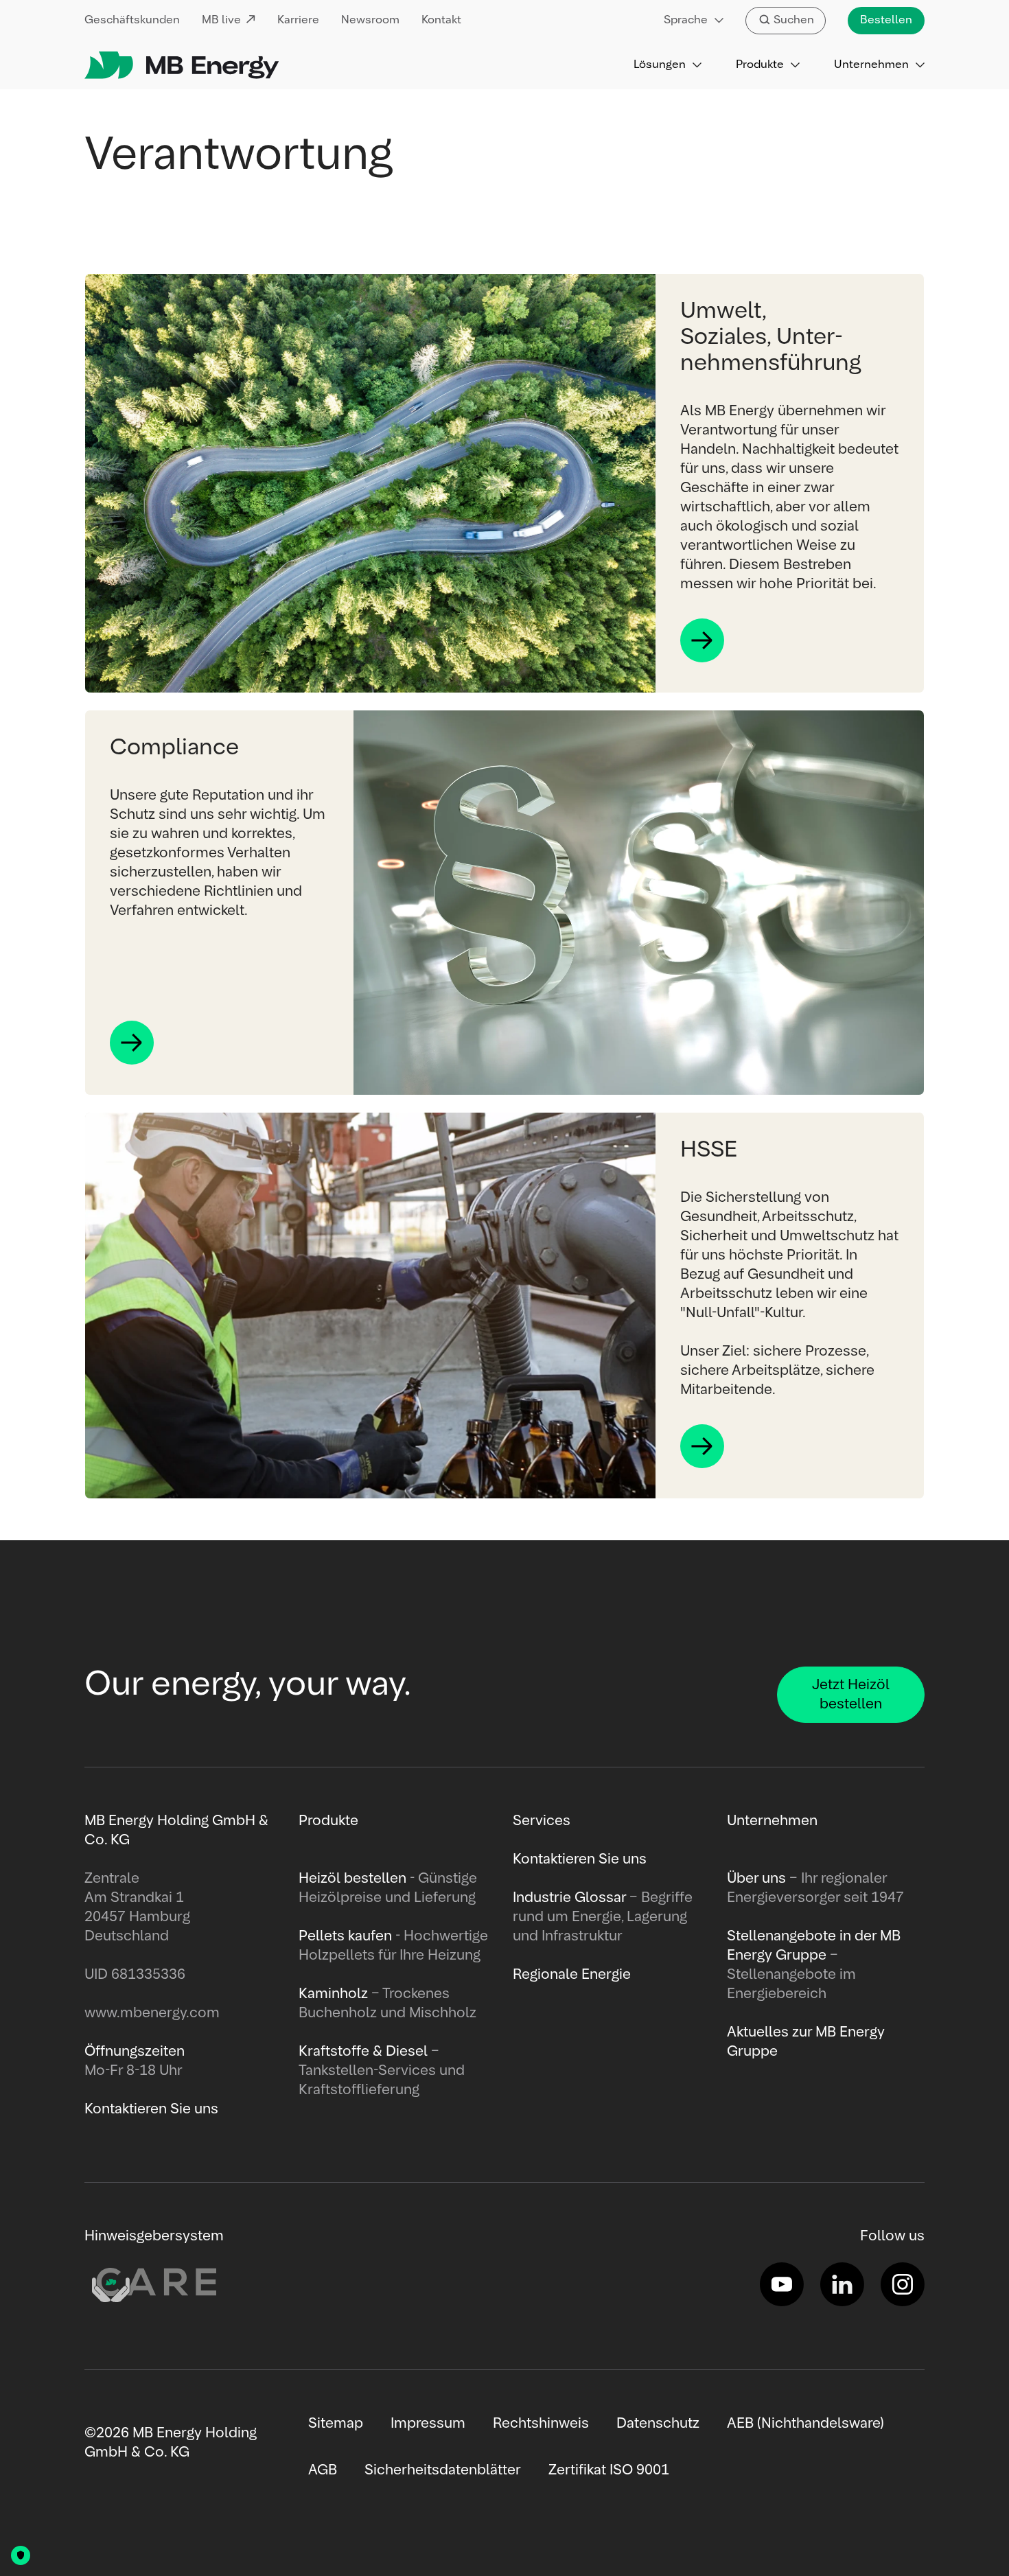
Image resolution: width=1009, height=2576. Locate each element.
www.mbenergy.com (152, 2013)
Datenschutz (658, 2424)
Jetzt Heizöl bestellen (851, 1695)
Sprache (686, 21)
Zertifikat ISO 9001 (609, 2470)
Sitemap (336, 2424)
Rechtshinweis (541, 2424)
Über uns (756, 1879)
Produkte (760, 65)
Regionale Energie (572, 1975)
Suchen (794, 21)
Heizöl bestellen (352, 1879)
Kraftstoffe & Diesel (363, 2052)
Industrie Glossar (569, 1898)
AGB (323, 2470)
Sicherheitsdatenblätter (443, 2470)
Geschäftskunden (132, 21)
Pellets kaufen (345, 1936)
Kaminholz (335, 1994)
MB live (221, 21)
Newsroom (370, 21)
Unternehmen (871, 65)
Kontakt (441, 21)
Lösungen (660, 65)
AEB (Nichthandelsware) (805, 2424)
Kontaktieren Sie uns (580, 1859)
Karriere (298, 21)
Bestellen (886, 21)
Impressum (428, 2424)
